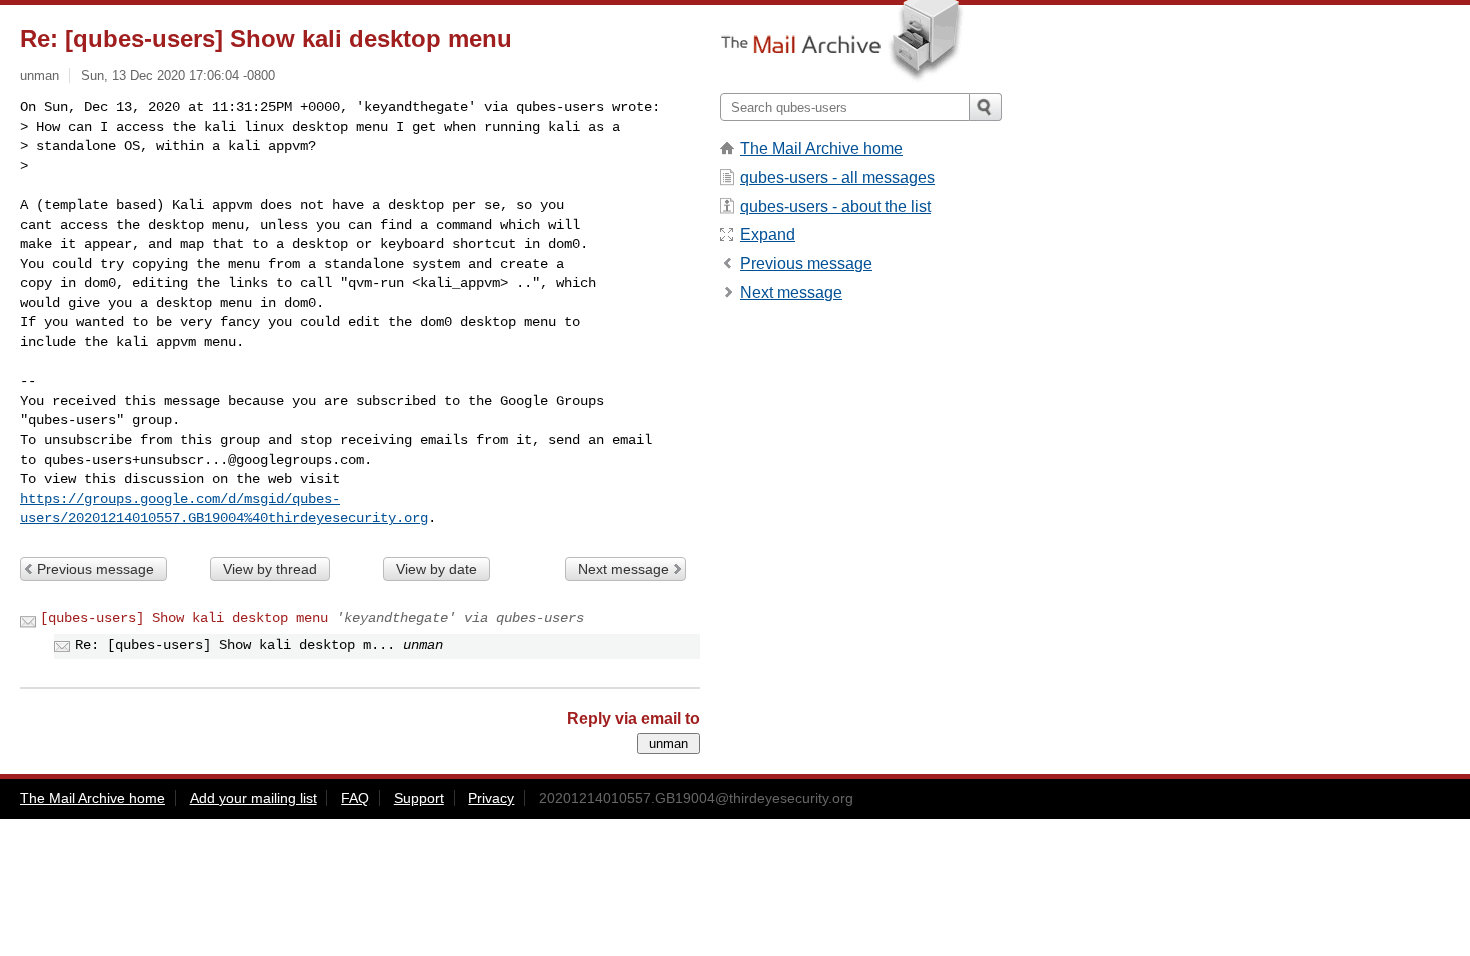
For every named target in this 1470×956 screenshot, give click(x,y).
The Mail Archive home (821, 148)
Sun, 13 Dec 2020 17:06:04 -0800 (178, 75)
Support (419, 798)
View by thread (270, 569)
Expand (767, 234)
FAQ (355, 798)
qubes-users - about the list (835, 206)
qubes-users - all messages (837, 177)
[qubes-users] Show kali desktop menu (184, 618)
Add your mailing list (253, 798)
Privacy (491, 798)
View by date (436, 569)
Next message (623, 569)
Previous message (95, 569)
